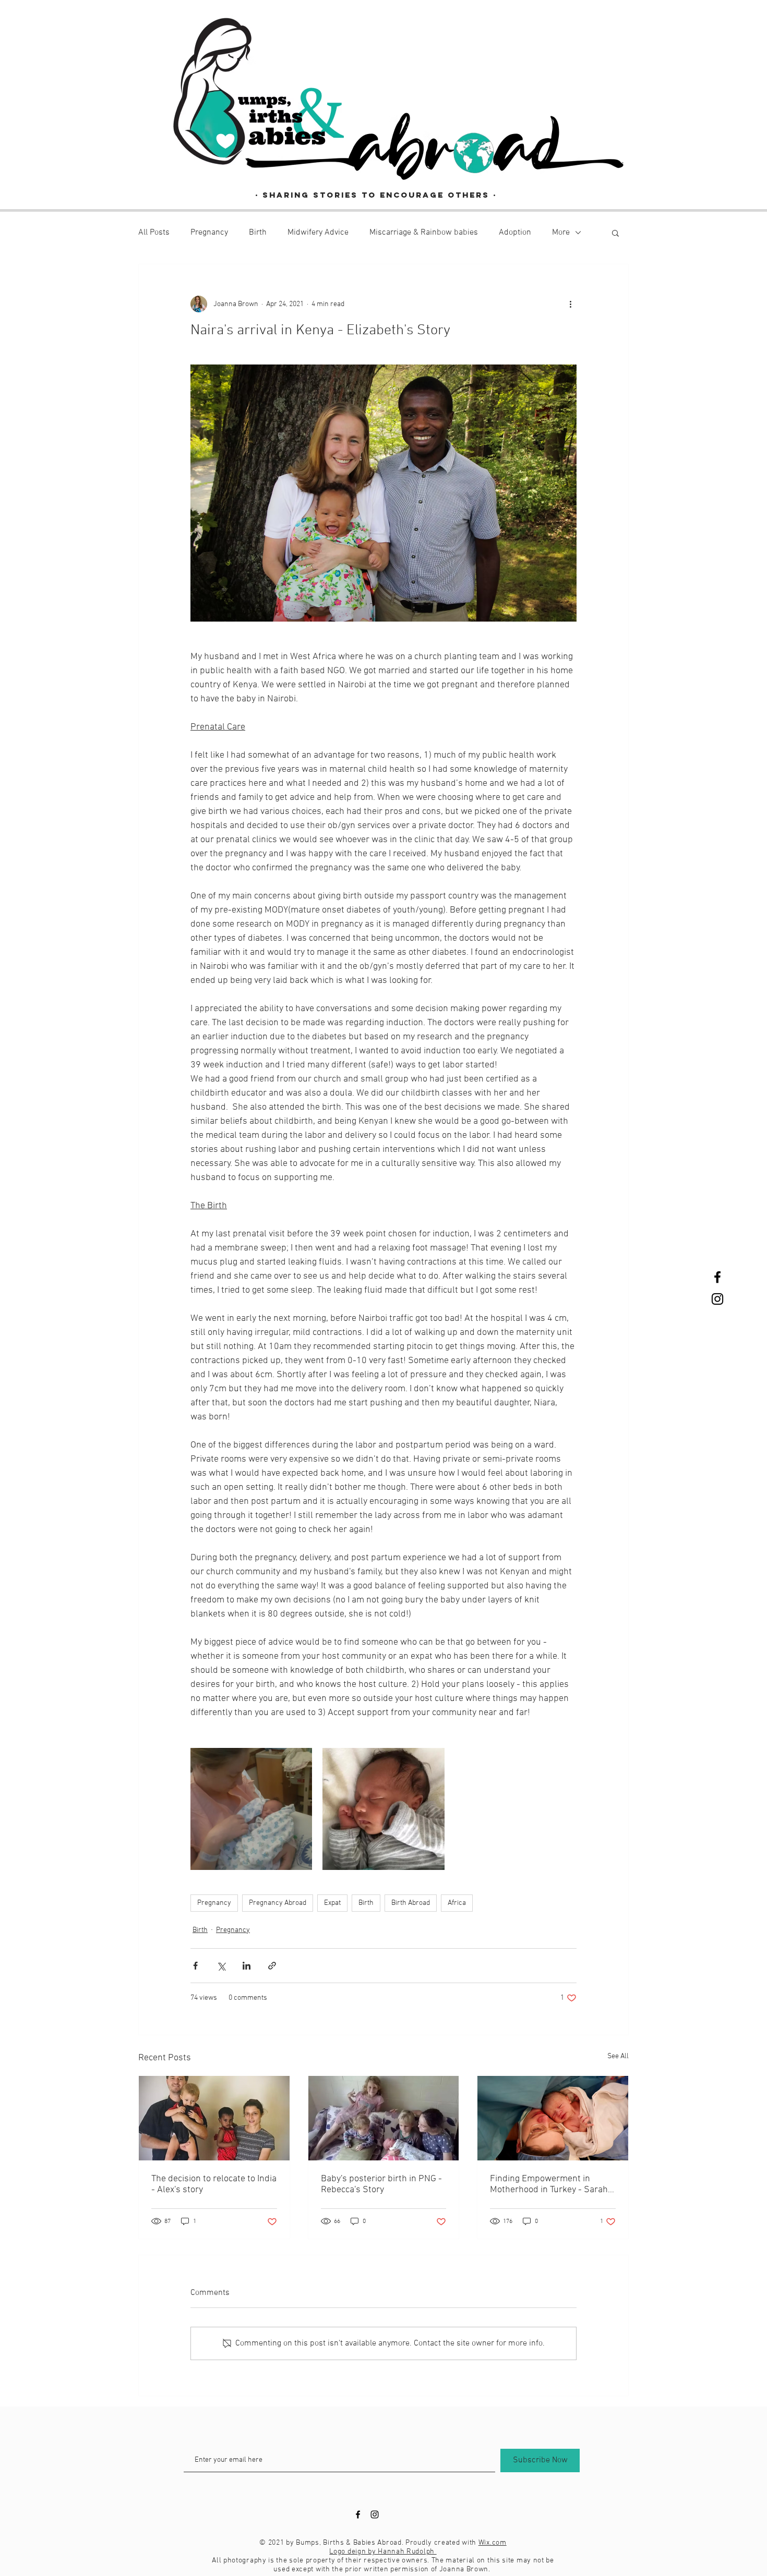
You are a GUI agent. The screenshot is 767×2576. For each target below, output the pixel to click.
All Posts (154, 233)
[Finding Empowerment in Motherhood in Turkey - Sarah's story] (553, 2118)
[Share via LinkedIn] (247, 1966)
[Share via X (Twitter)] (221, 1966)
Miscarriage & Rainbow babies (424, 233)
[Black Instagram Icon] (717, 1299)
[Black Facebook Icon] (717, 1277)
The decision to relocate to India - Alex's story (214, 2184)
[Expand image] (251, 1809)
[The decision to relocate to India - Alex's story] (214, 2118)
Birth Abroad (411, 1903)
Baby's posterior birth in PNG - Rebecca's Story (381, 2184)
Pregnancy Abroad (278, 1903)
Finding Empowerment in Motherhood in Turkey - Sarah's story (552, 2184)
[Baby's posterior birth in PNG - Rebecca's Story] (384, 2118)
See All (618, 2056)
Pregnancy (209, 233)
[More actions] (570, 304)
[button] (615, 233)
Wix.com (493, 2543)
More (561, 233)
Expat (332, 1903)
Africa (457, 1903)
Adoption (515, 233)
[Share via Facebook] (195, 1966)
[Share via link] (272, 1966)
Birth (258, 233)
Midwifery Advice (318, 233)
